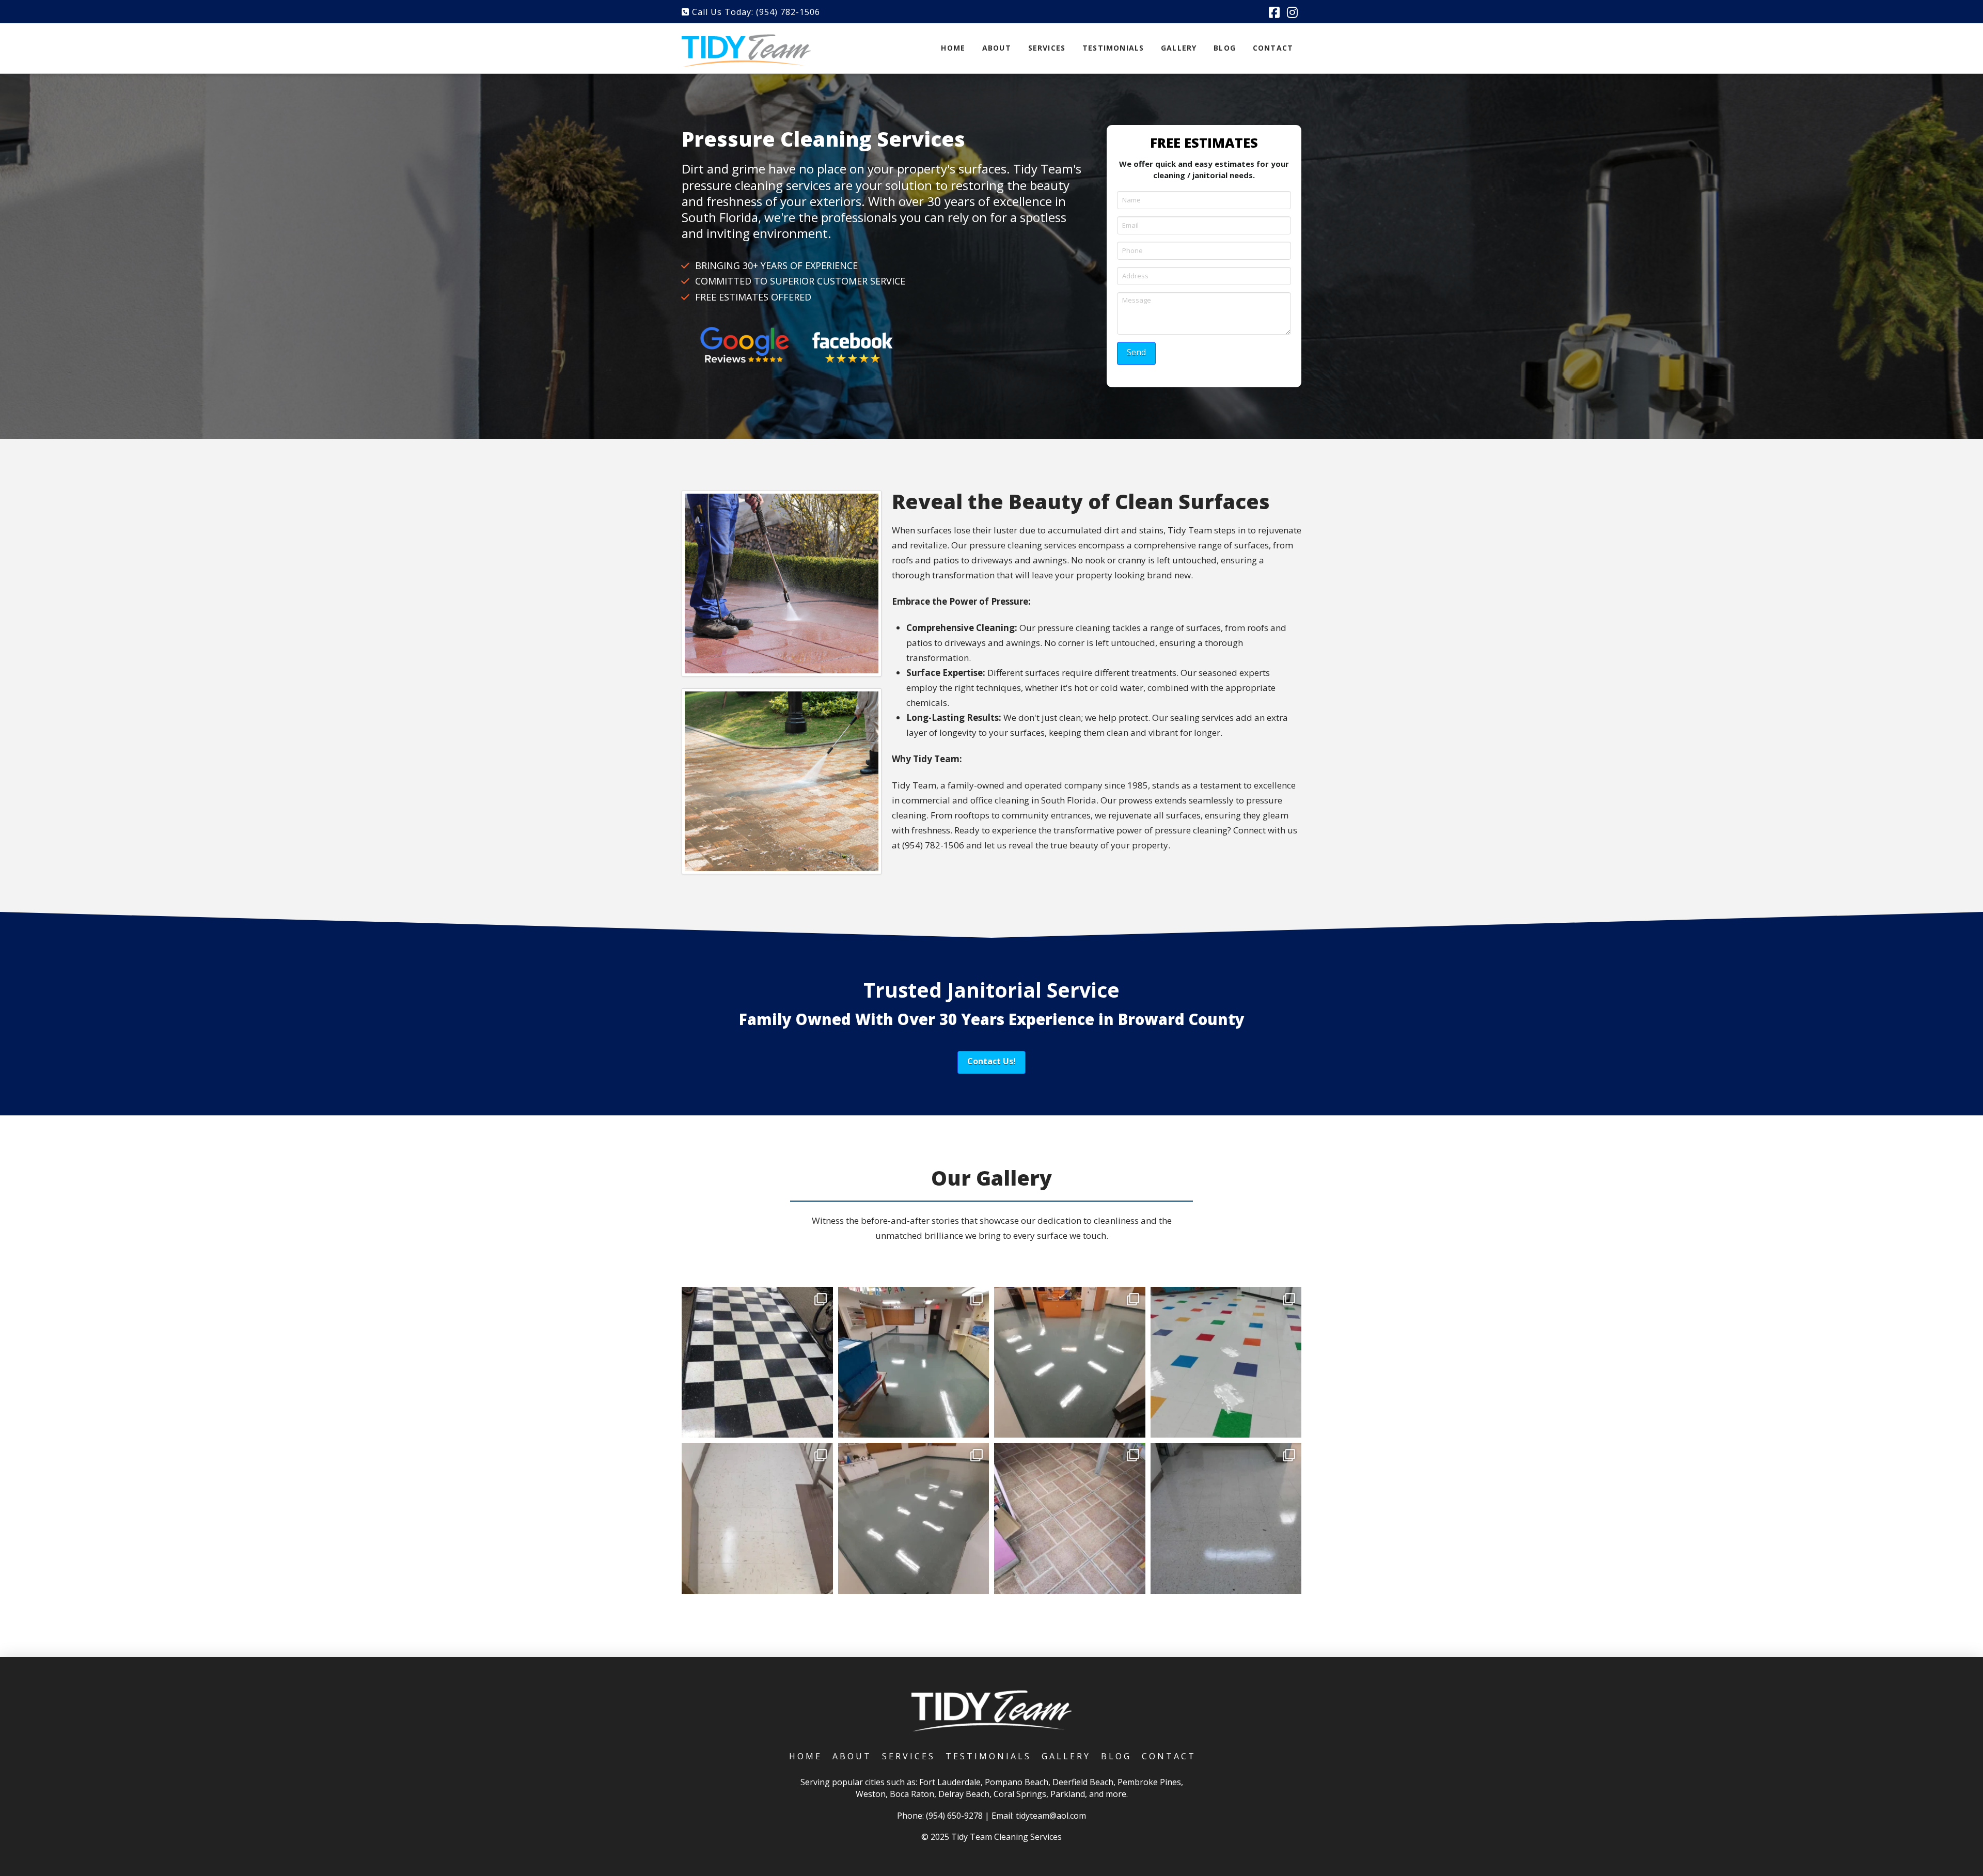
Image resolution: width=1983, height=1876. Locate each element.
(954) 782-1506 (788, 12)
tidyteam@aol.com (1051, 1816)
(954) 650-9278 (954, 1816)
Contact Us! (991, 1061)
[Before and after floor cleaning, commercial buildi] (1070, 1518)
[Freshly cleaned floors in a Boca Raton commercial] (914, 1362)
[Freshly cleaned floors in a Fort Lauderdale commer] (757, 1518)
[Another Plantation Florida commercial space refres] (1226, 1362)
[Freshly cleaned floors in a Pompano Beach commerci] (757, 1362)
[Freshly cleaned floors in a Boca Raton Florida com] (1070, 1362)
